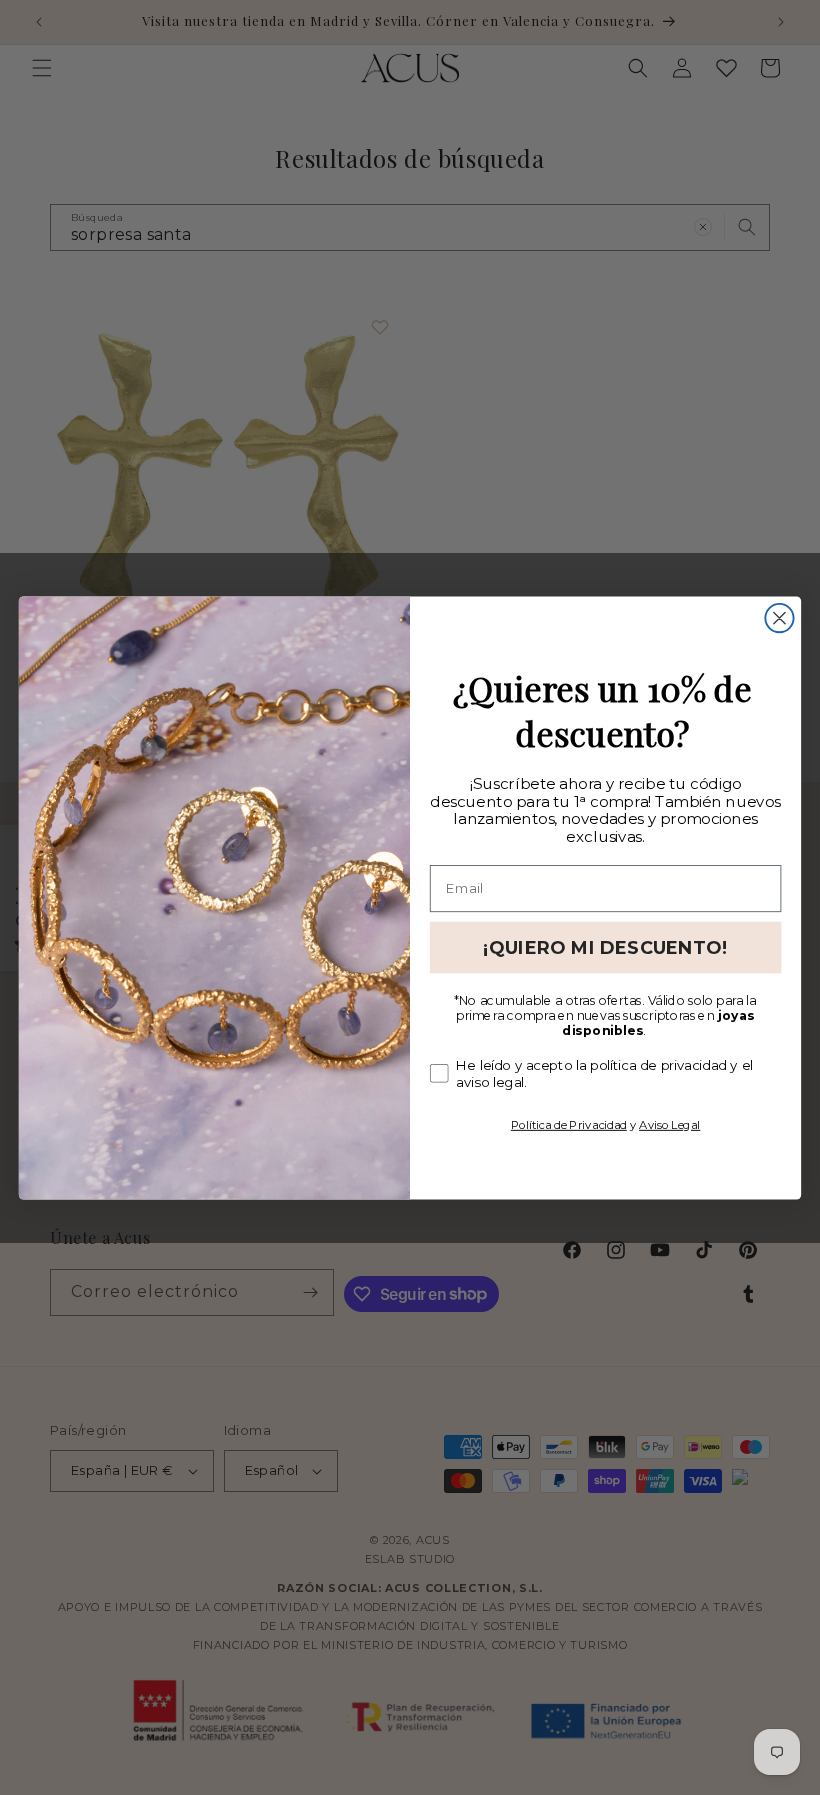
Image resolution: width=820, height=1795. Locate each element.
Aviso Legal (669, 1124)
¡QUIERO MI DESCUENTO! (605, 947)
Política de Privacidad (569, 1124)
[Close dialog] (779, 617)
